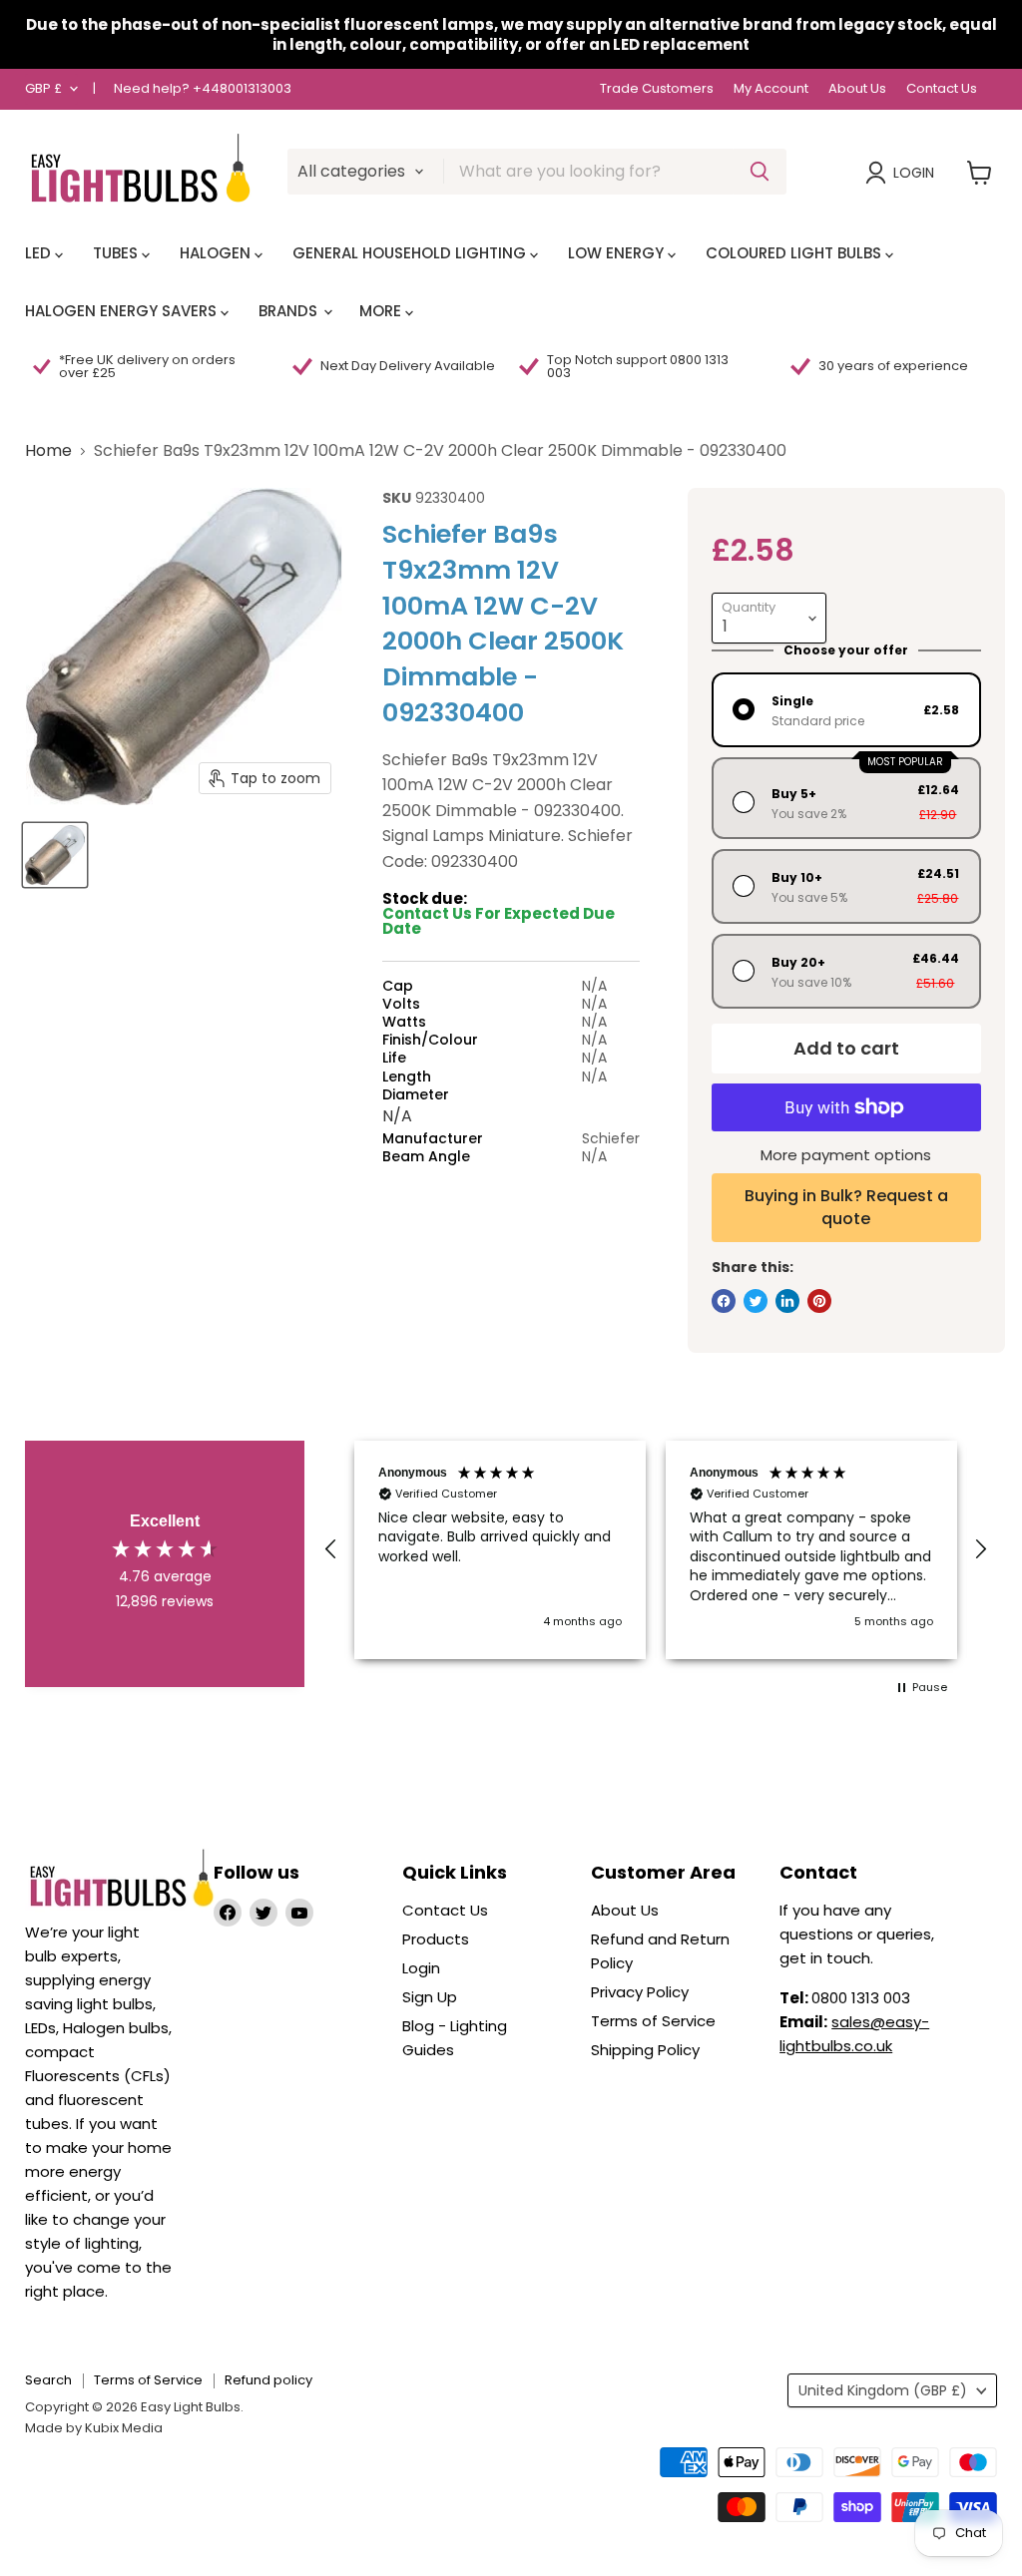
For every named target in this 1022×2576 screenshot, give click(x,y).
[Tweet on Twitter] (756, 1301)
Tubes (117, 253)
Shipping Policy (645, 2050)
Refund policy (268, 2380)
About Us (857, 89)
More (382, 311)
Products (436, 1939)
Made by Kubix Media (94, 2428)
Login (914, 173)
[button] (331, 1549)
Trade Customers (657, 89)
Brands (290, 311)
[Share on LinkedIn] (787, 1301)
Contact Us (942, 89)
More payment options (846, 1155)
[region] (656, 1550)
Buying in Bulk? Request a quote (846, 1207)
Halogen (217, 253)
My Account (771, 89)
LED (40, 253)
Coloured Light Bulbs (795, 253)
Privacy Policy (640, 1992)
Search (48, 2380)
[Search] (760, 172)
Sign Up (430, 1997)
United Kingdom (883, 2390)
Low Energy (618, 253)
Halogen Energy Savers (123, 311)
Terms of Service (653, 2021)
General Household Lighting (411, 253)
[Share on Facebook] (724, 1301)
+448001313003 (242, 88)
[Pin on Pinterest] (819, 1301)
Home (48, 451)
